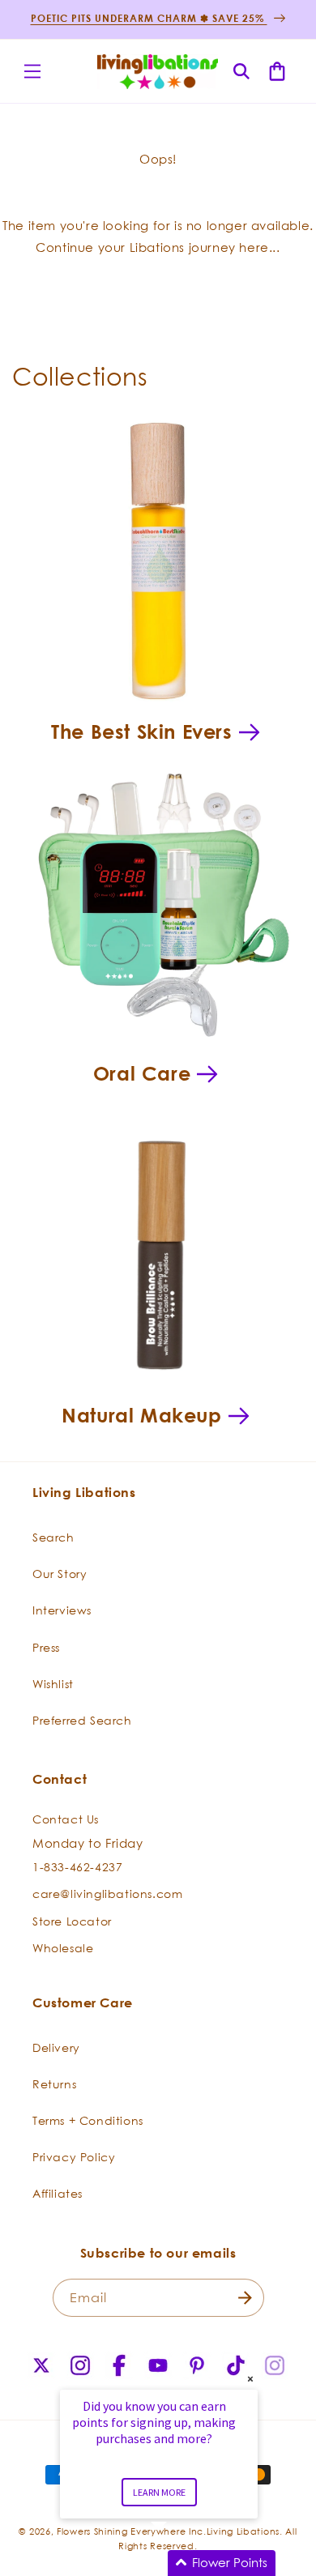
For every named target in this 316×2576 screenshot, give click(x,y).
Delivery (56, 2047)
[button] (32, 71)
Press (46, 1647)
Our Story (60, 1574)
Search (53, 1537)
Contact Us (66, 1819)
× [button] (250, 2379)
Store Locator (72, 1921)
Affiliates (58, 2193)
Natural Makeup (141, 1415)
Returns (54, 2084)
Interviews (62, 1610)
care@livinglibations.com (107, 1894)
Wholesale (63, 1948)
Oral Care (142, 1073)
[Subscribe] (246, 2298)
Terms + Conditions (88, 2120)
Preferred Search (82, 1720)
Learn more (159, 2492)
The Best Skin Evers (141, 731)
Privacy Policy (74, 2157)
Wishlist (53, 1684)
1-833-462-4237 (77, 1867)
